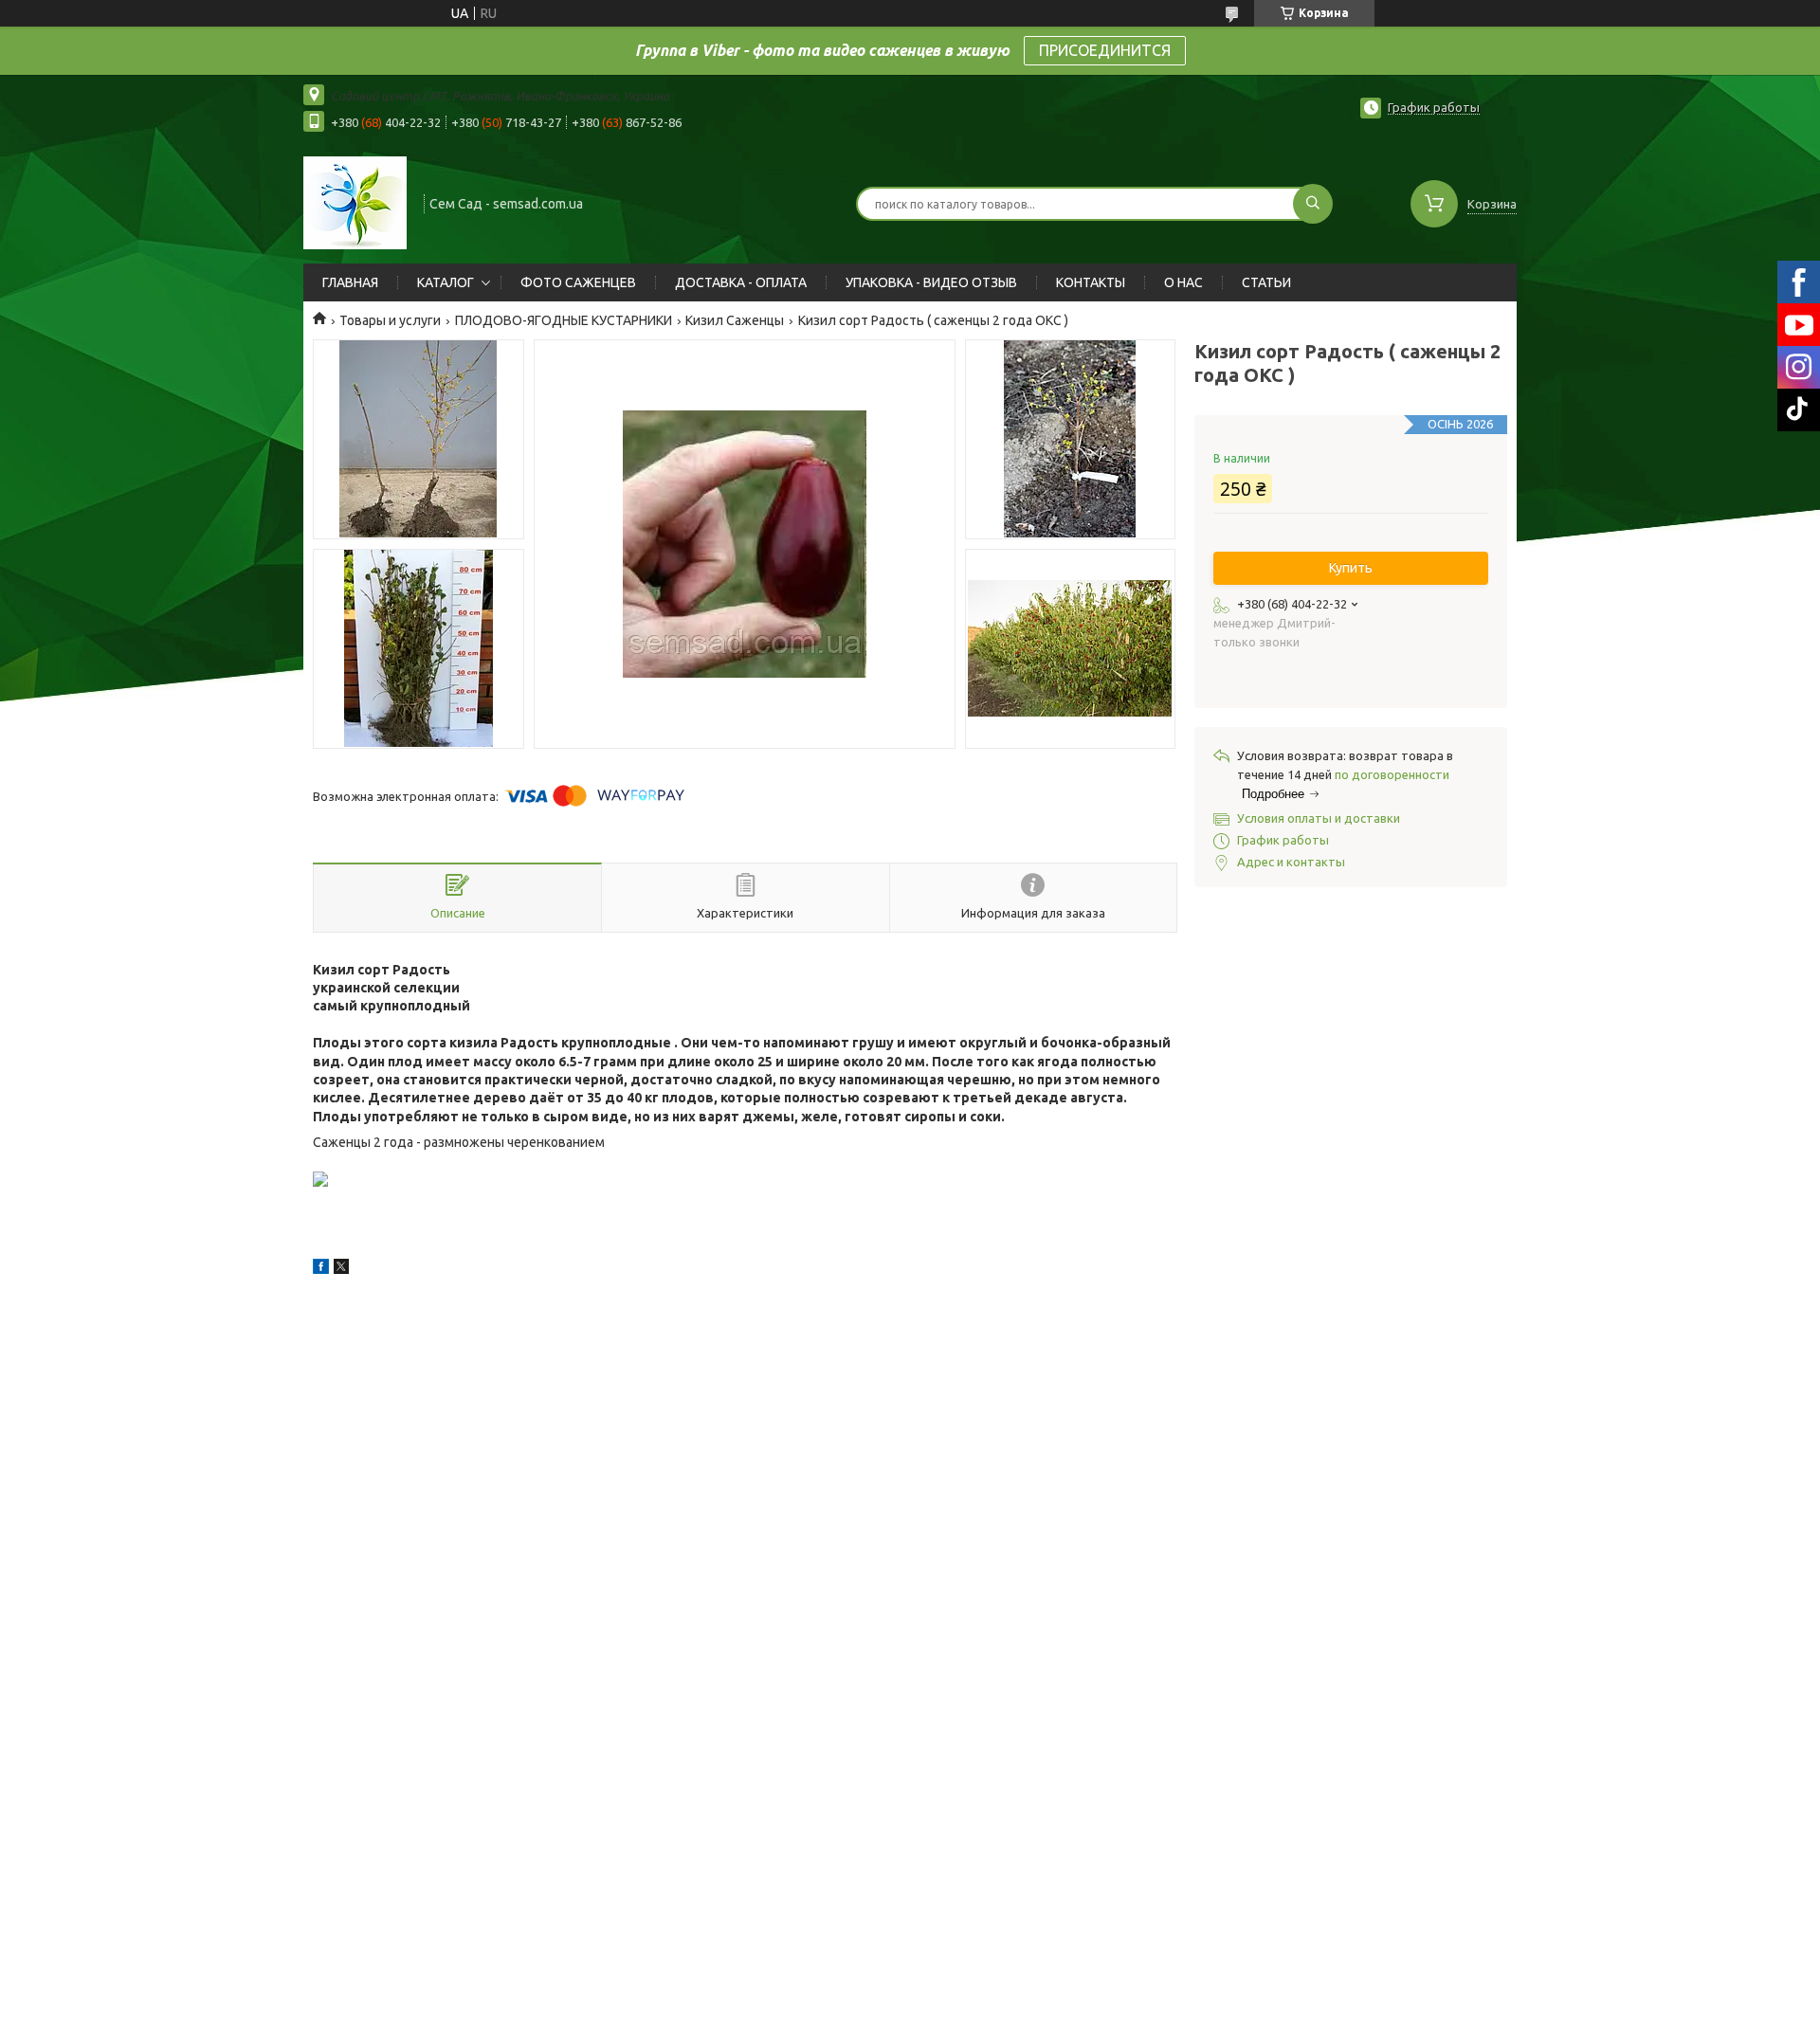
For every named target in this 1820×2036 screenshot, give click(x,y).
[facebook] (321, 1269)
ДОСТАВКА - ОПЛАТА (741, 282)
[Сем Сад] (355, 202)
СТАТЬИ (1266, 282)
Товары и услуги (390, 320)
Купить (1351, 568)
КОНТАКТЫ (1091, 282)
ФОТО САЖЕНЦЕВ (578, 282)
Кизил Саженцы (735, 320)
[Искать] (1313, 204)
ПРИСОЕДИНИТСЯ (1105, 50)
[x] (341, 1269)
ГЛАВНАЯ (350, 282)
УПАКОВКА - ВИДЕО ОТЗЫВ (931, 282)
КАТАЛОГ (446, 282)
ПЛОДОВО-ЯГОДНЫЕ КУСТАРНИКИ (564, 320)
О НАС (1183, 282)
